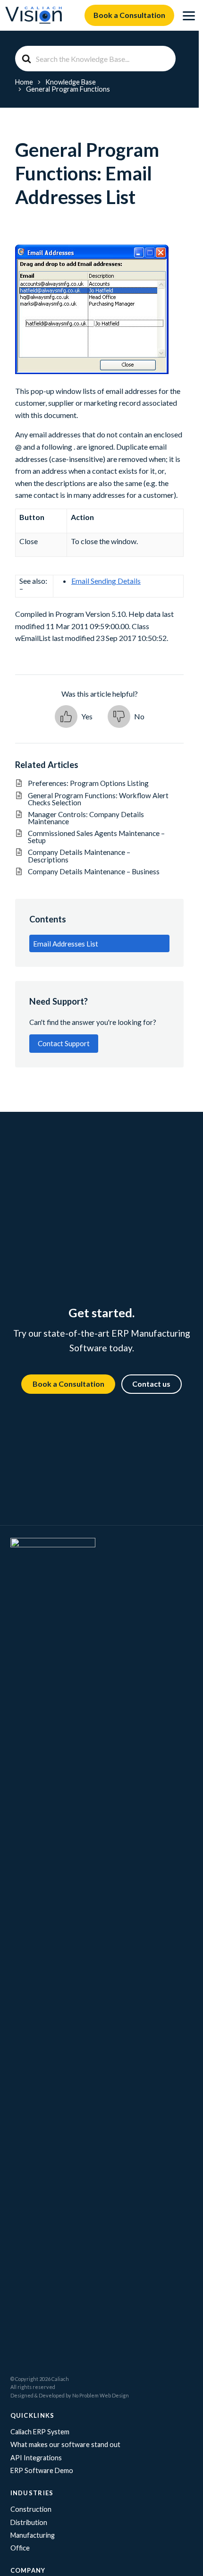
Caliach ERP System (40, 2432)
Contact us (151, 1384)
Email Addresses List (66, 944)
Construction (31, 2509)
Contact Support (64, 1043)
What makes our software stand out (65, 2444)
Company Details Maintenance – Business (94, 871)
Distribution (29, 2522)
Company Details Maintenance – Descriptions (79, 856)
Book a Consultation (129, 15)
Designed (22, 2395)
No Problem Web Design (101, 2395)
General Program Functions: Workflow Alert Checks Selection (98, 799)
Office (20, 2548)
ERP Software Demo (42, 2470)
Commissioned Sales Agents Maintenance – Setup (96, 837)
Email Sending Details (106, 581)
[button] (74, 717)
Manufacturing (33, 2535)
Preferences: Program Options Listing (95, 783)
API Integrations (36, 2458)
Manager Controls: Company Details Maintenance (86, 818)
